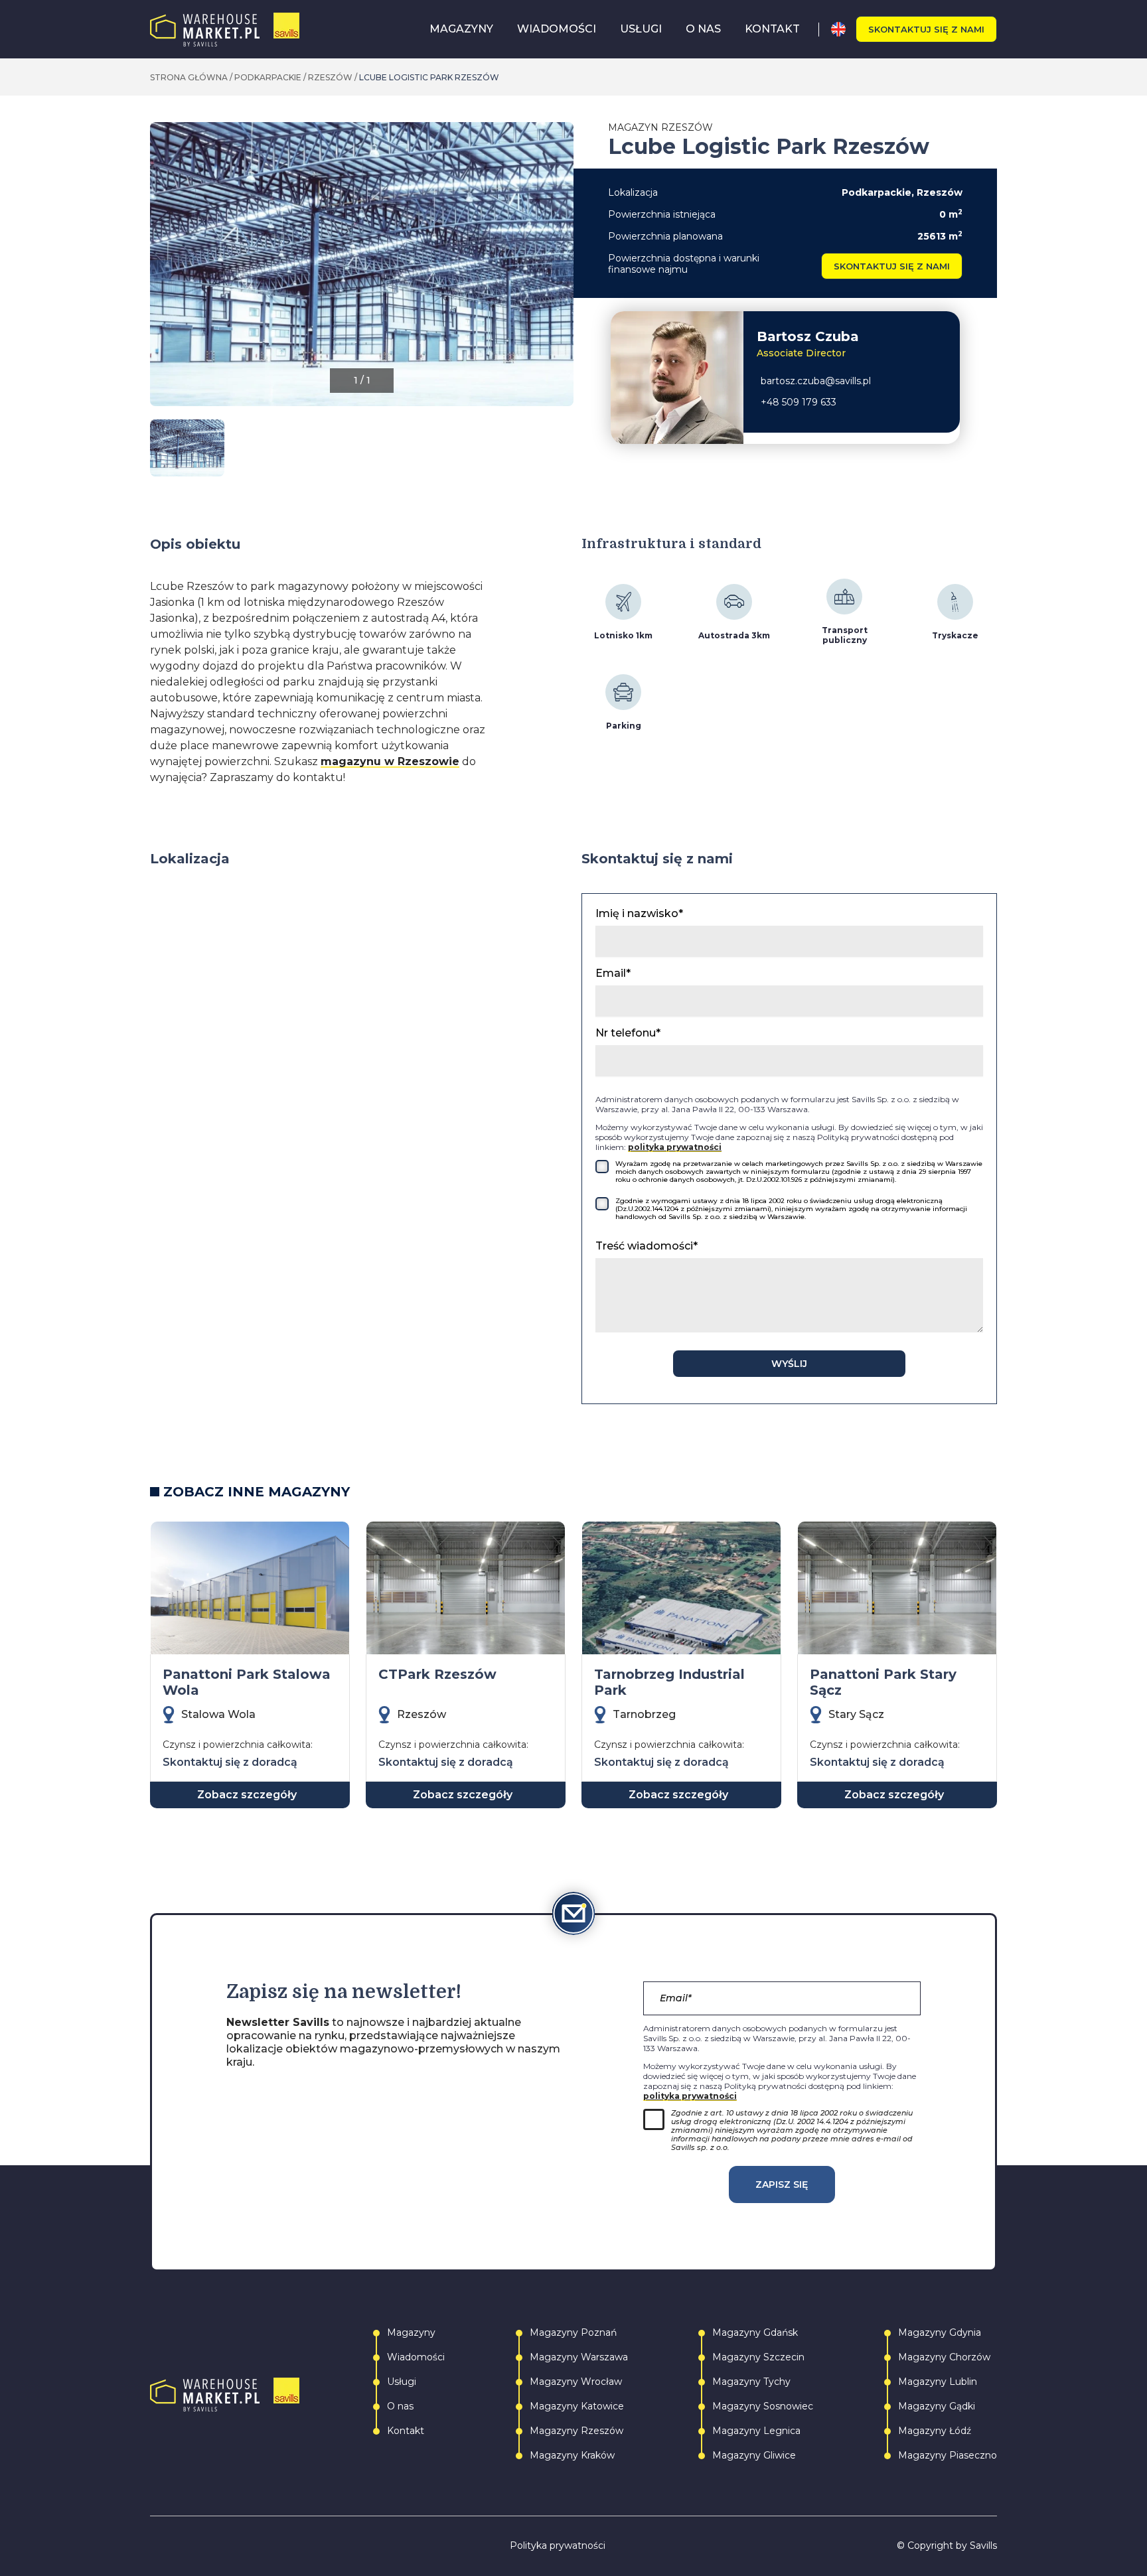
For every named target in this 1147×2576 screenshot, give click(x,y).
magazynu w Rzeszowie (390, 761)
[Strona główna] (225, 30)
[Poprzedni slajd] (161, 271)
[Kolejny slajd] (563, 271)
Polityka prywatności (558, 2546)
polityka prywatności (675, 1147)
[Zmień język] (843, 29)
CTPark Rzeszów (437, 1674)
